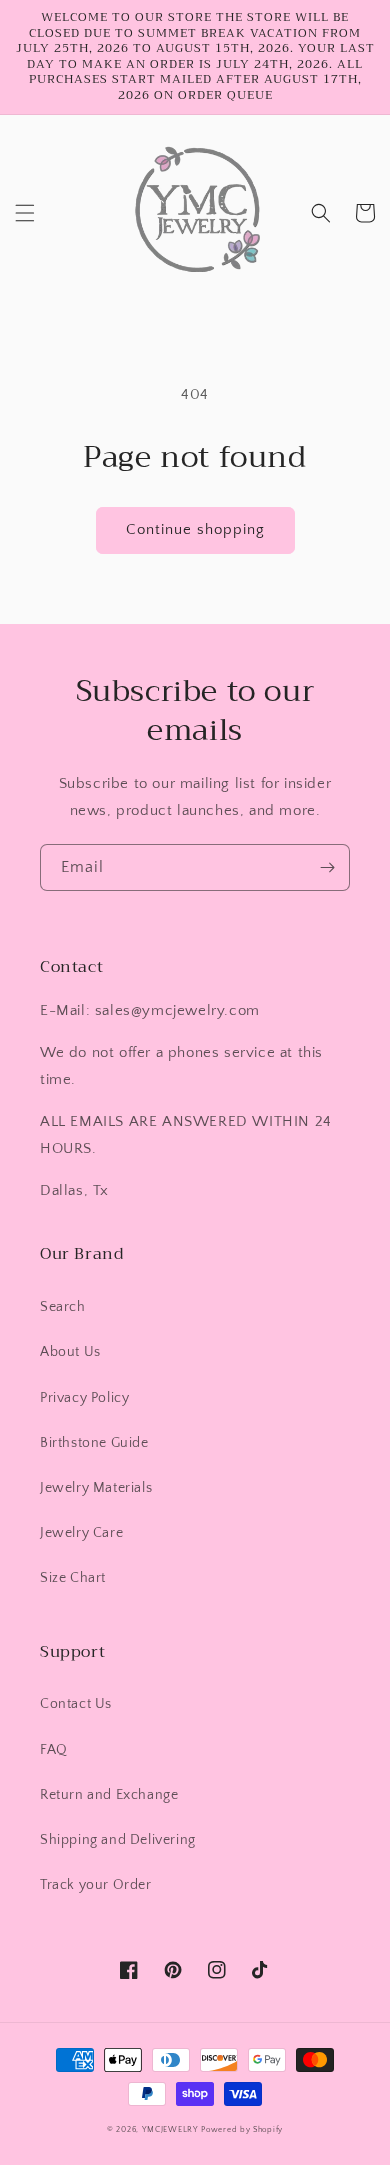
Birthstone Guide (94, 1443)
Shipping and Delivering (118, 1840)
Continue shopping (195, 529)
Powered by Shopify (242, 2129)
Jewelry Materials (96, 1488)
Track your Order (96, 1885)
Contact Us (76, 1704)
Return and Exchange (109, 1795)
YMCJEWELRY (170, 2129)
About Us (70, 1352)
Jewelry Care (81, 1533)
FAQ (54, 1750)
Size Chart (73, 1578)
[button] (25, 213)
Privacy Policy (84, 1398)
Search (63, 1307)
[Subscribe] (327, 867)
